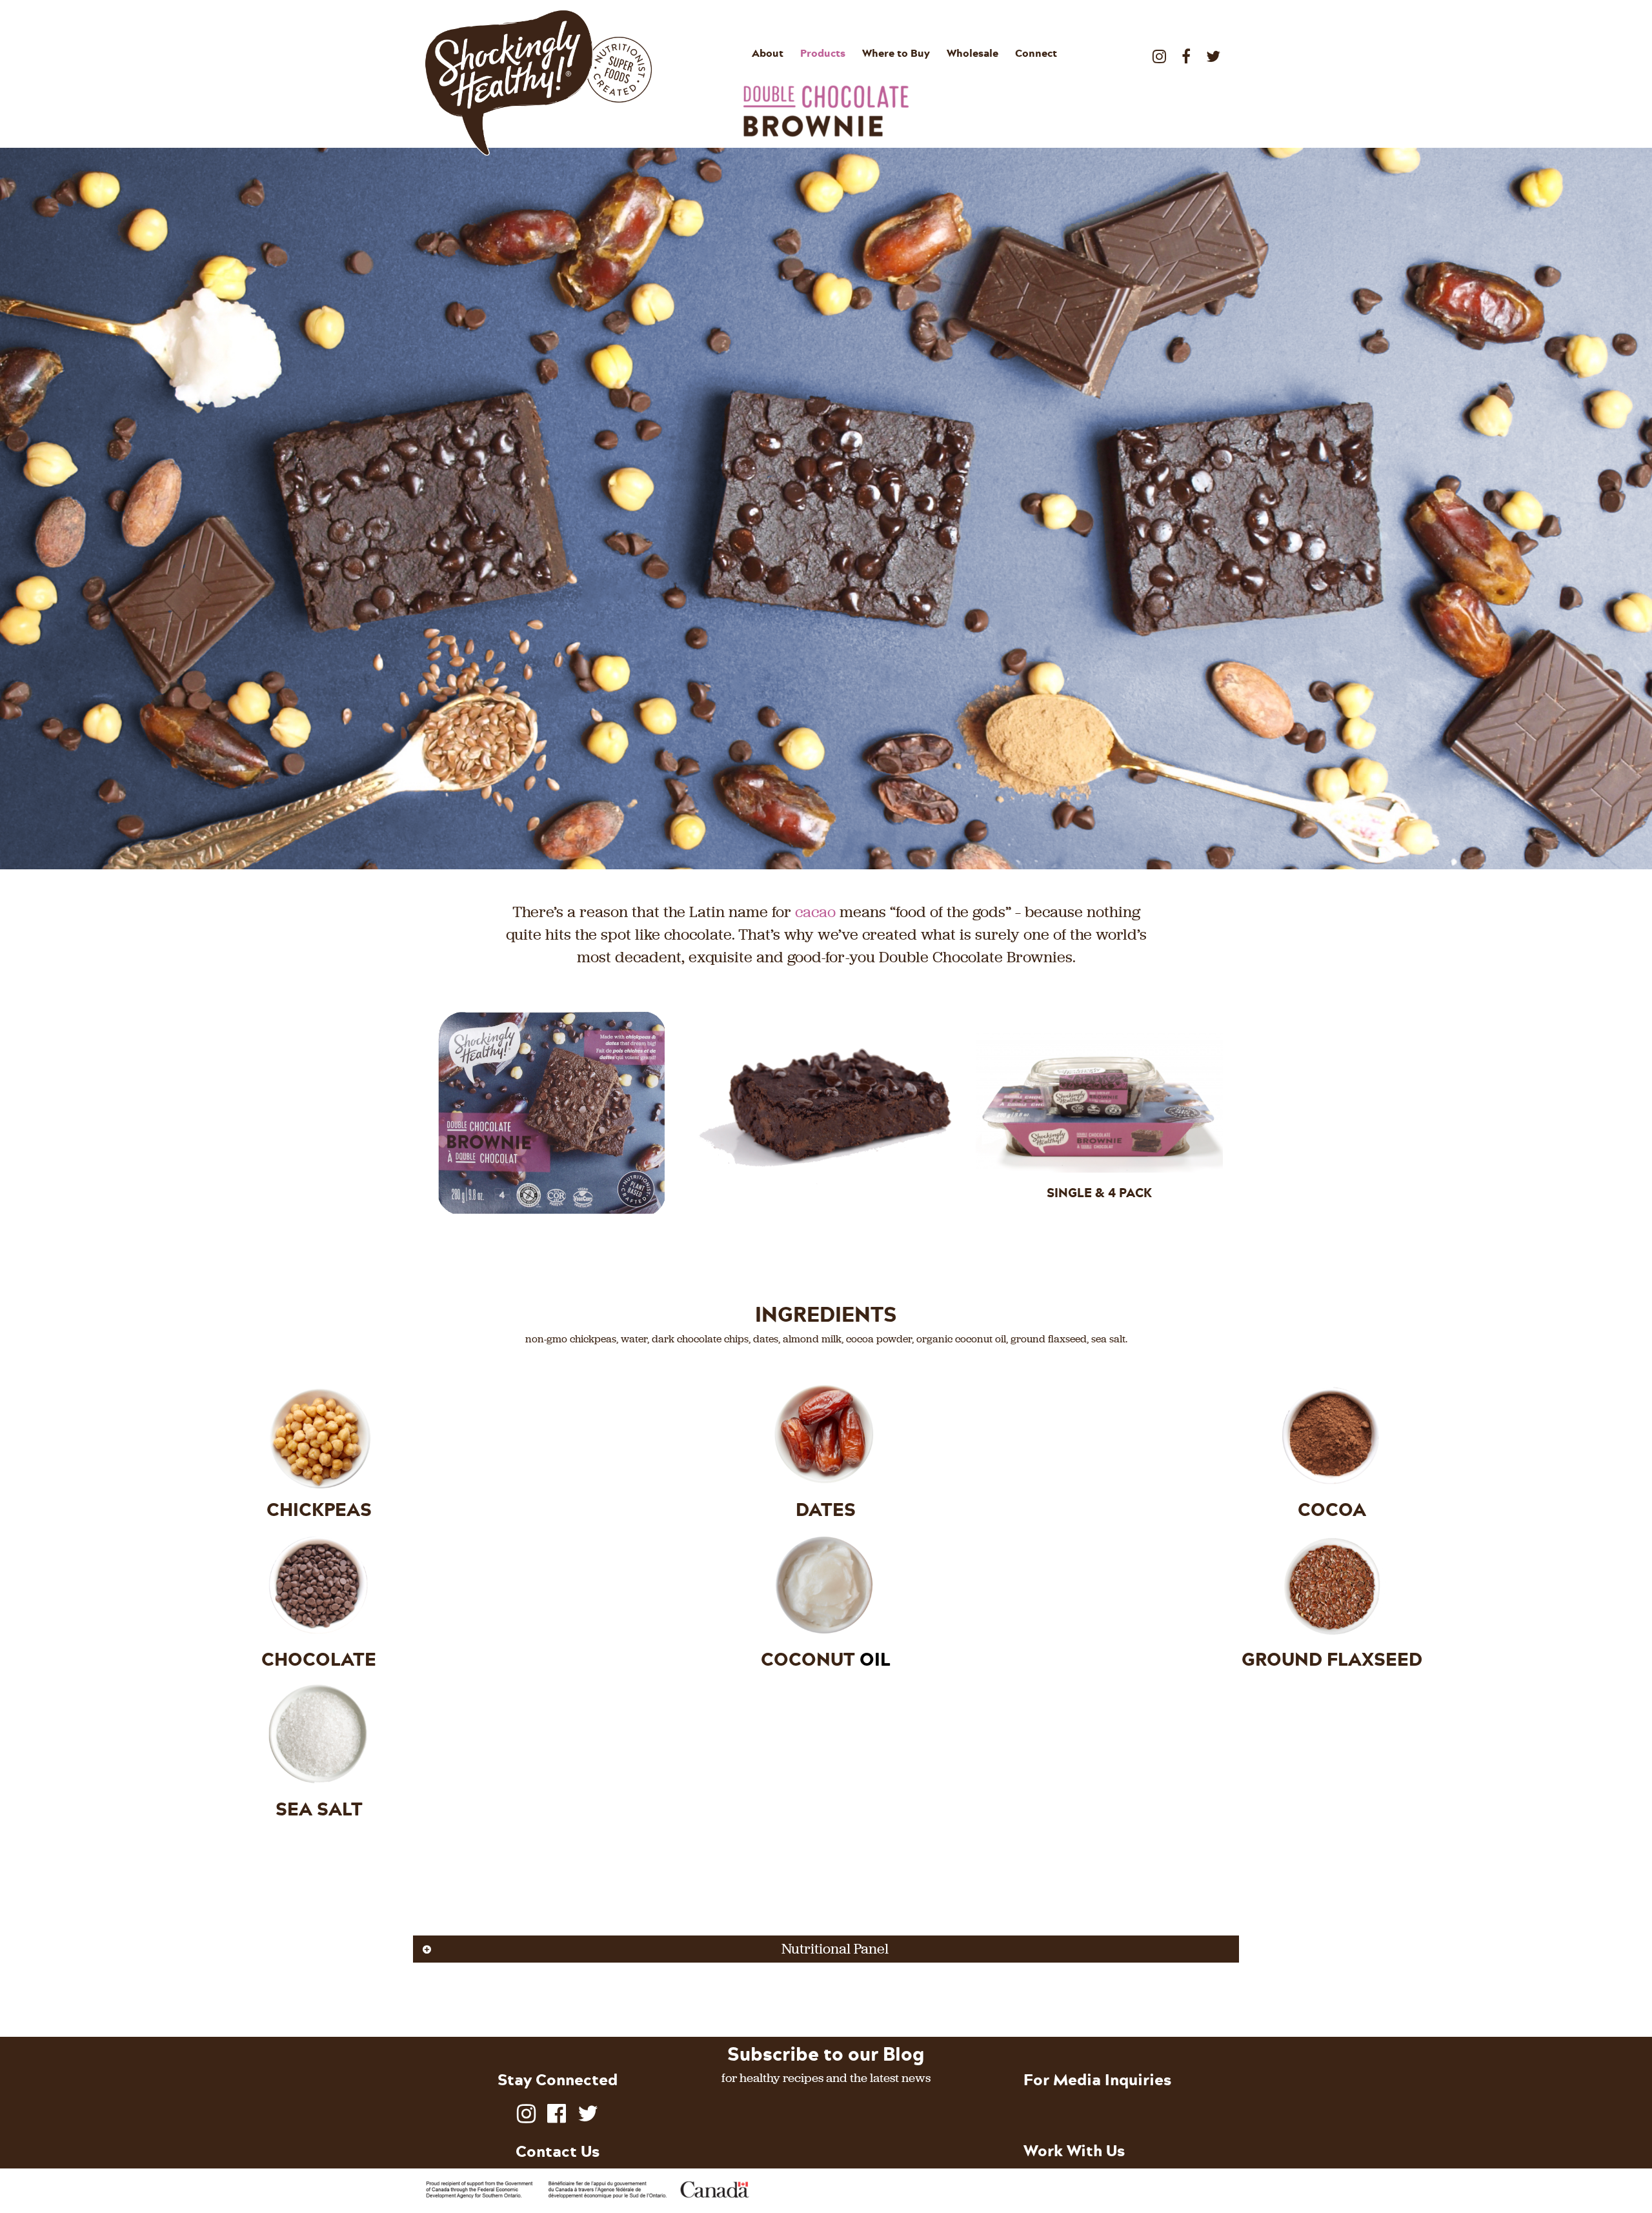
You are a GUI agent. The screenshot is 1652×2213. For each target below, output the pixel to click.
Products (823, 53)
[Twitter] (1213, 51)
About (768, 53)
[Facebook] (1186, 51)
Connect (1036, 53)
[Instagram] (1159, 51)
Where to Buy (896, 53)
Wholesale (972, 53)
